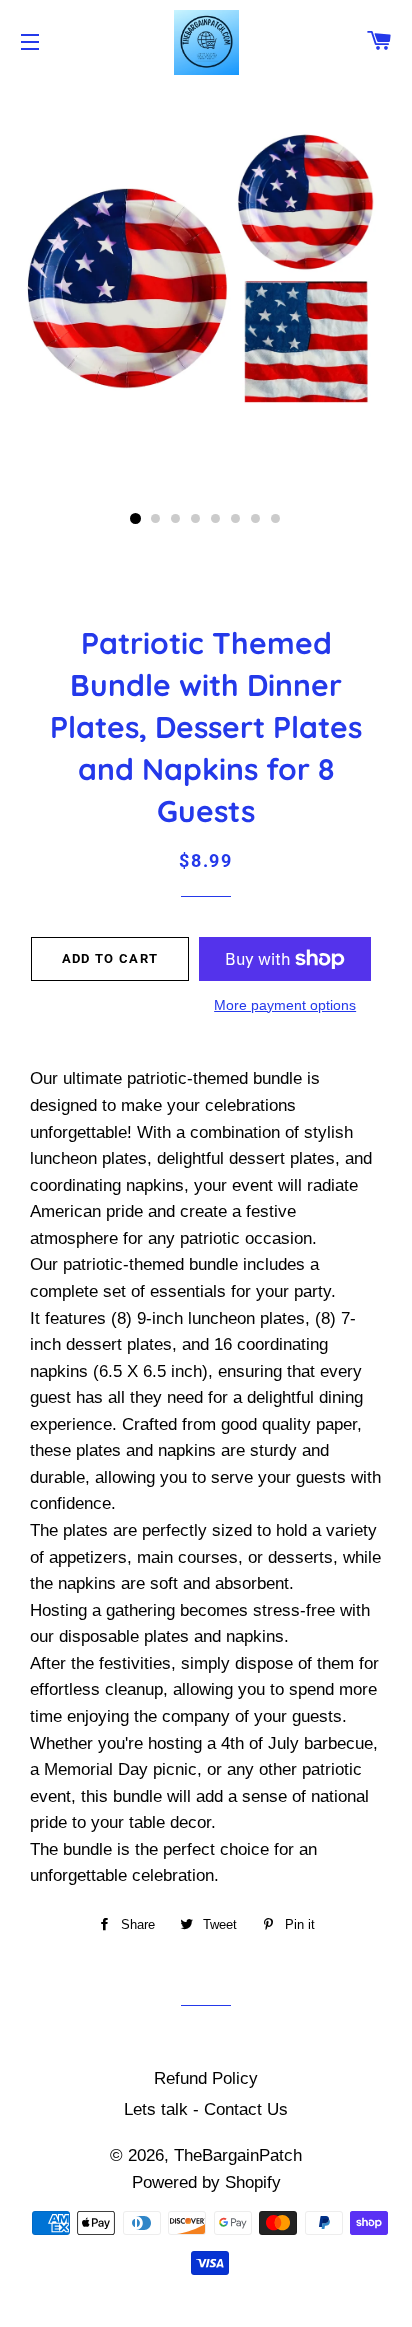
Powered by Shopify (206, 2182)
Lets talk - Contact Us (206, 2109)
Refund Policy (206, 2078)
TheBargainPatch (238, 2155)
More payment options (285, 1005)
